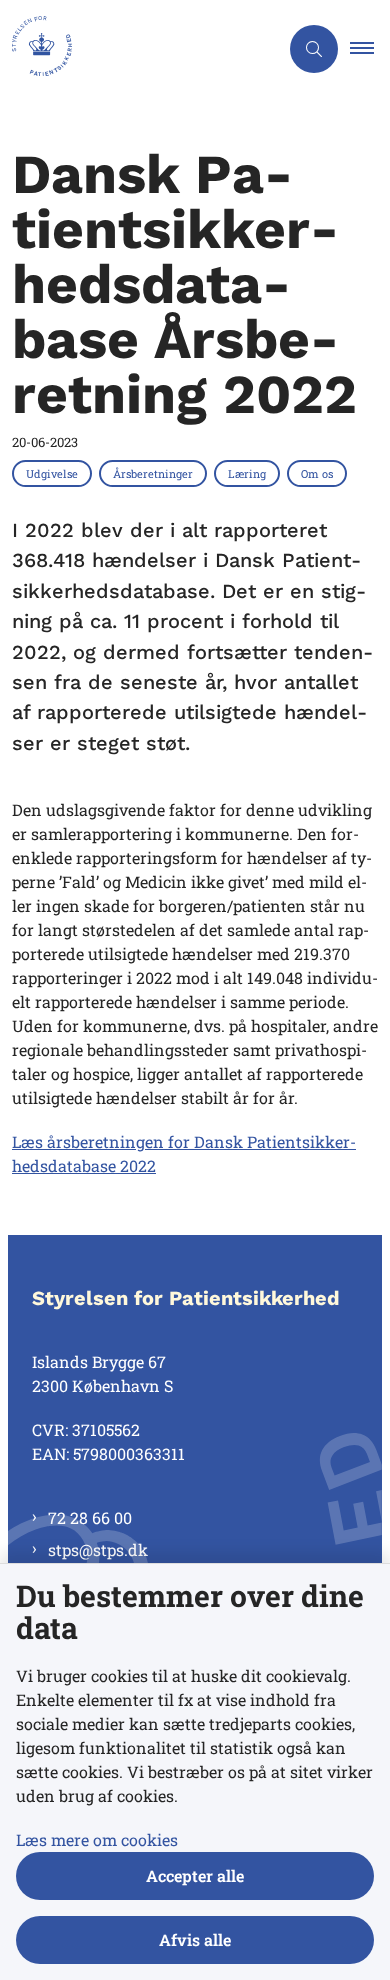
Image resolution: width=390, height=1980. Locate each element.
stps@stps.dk (98, 1549)
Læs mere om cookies (97, 1839)
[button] (370, 49)
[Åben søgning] (314, 49)
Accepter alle (195, 1875)
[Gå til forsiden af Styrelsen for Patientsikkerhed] (139, 49)
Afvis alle (195, 1939)
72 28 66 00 (90, 1517)
